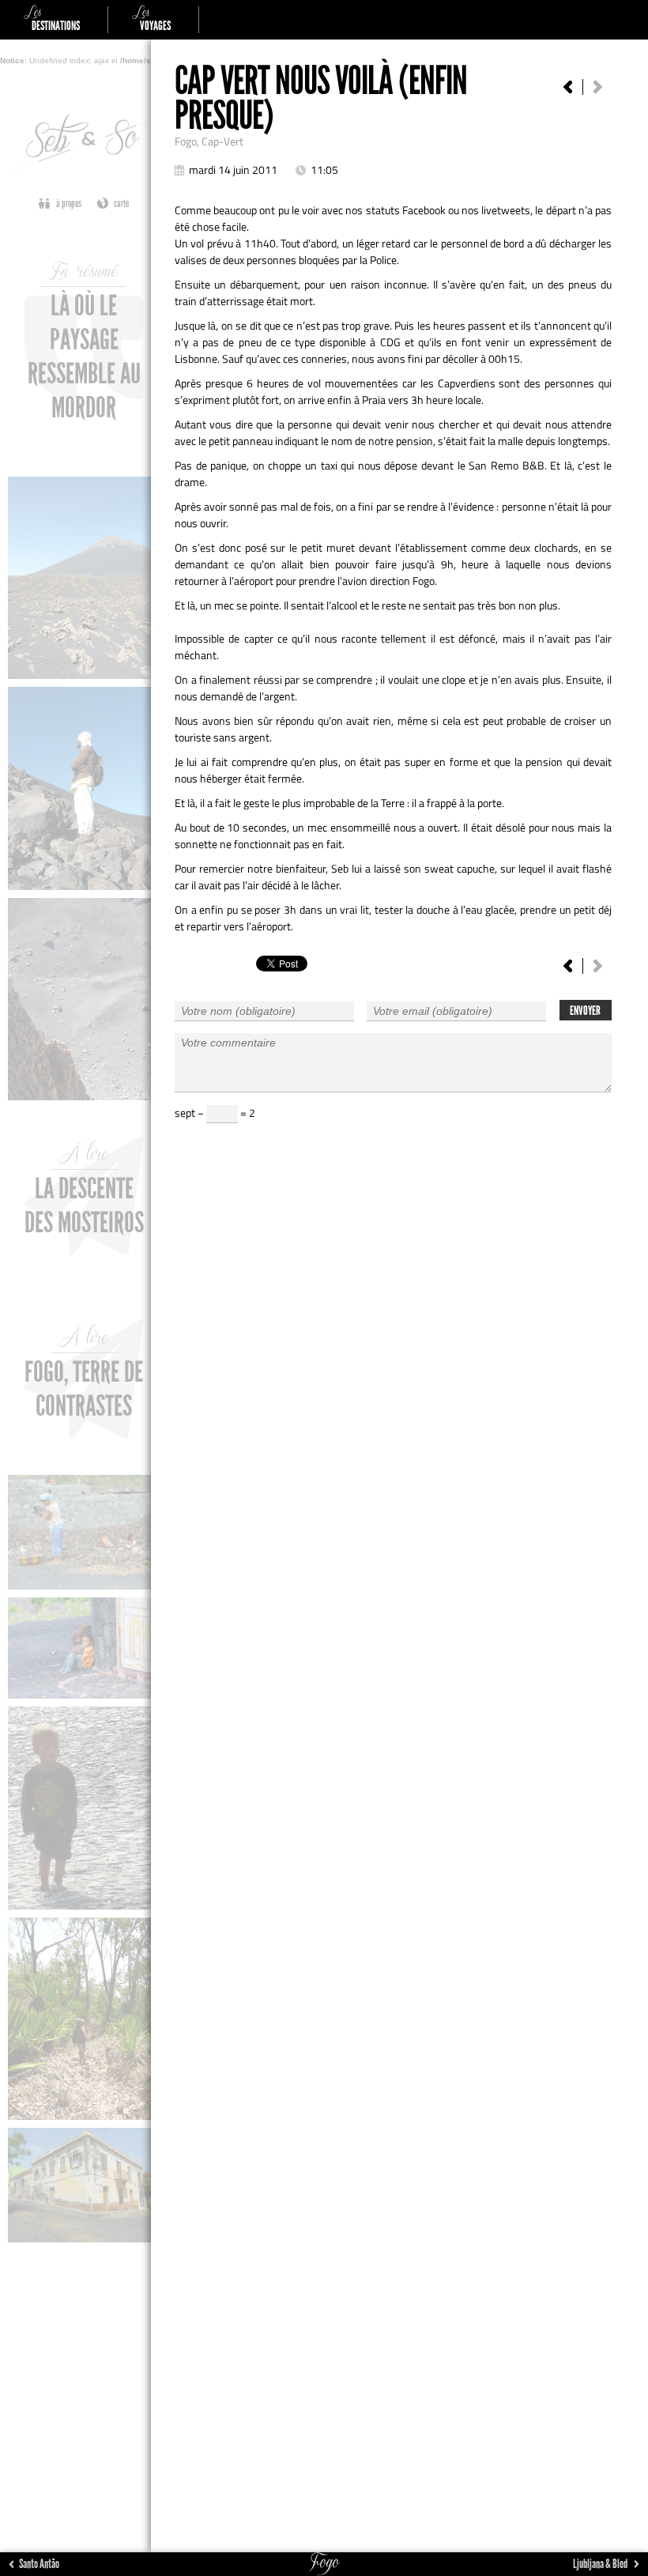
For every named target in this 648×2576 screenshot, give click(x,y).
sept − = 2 (215, 1113)
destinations (52, 20)
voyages (151, 20)
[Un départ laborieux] (568, 87)
